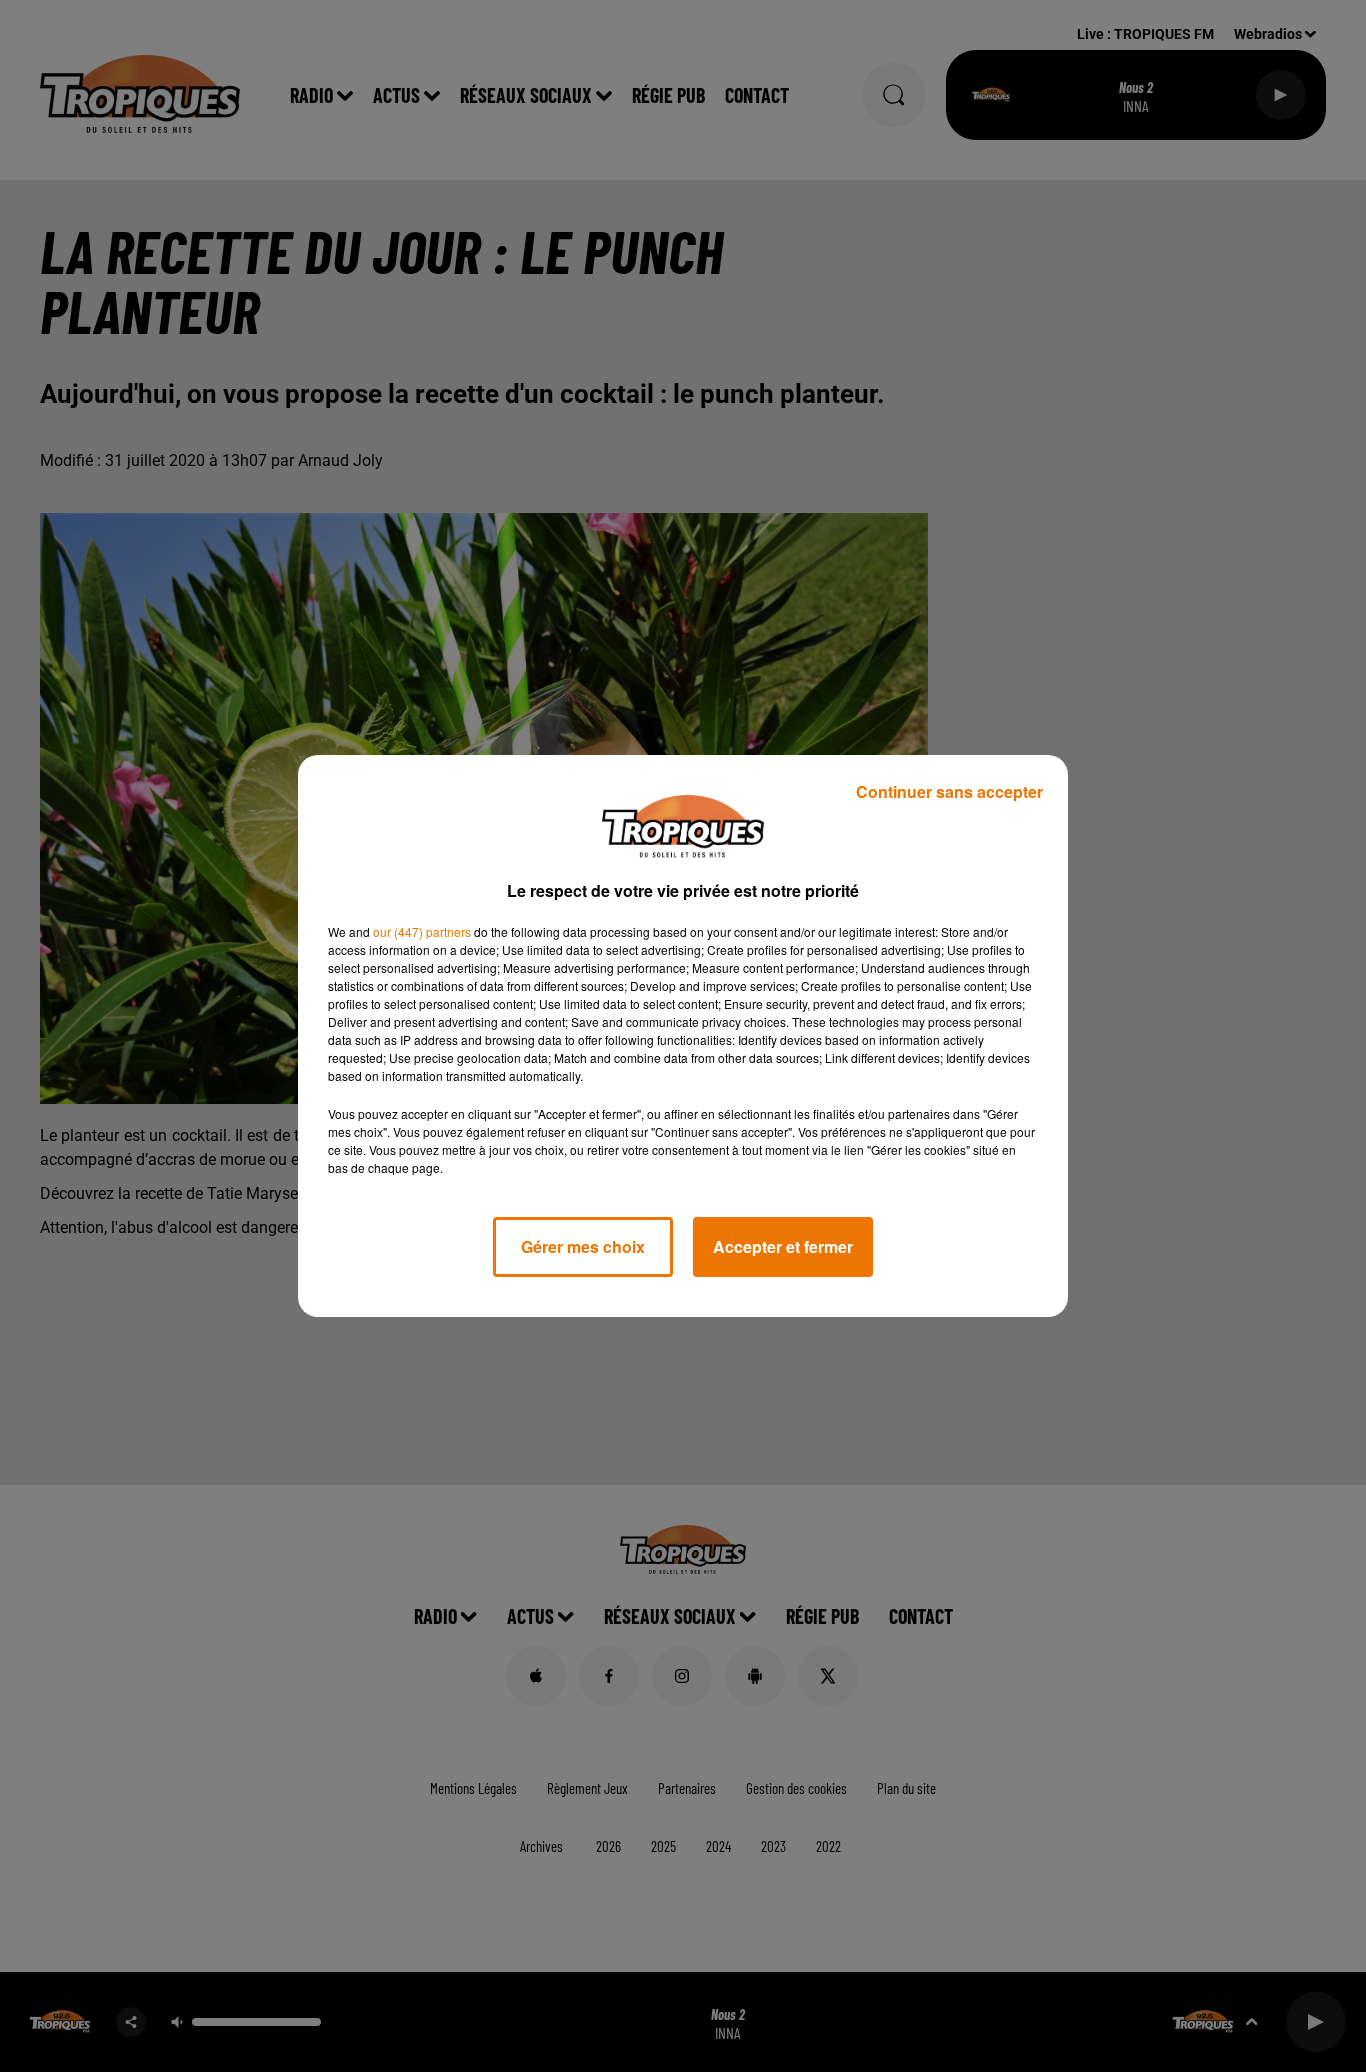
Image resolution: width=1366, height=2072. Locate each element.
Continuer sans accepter (949, 791)
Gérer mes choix (583, 1246)
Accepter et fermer (783, 1246)
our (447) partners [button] (422, 931)
